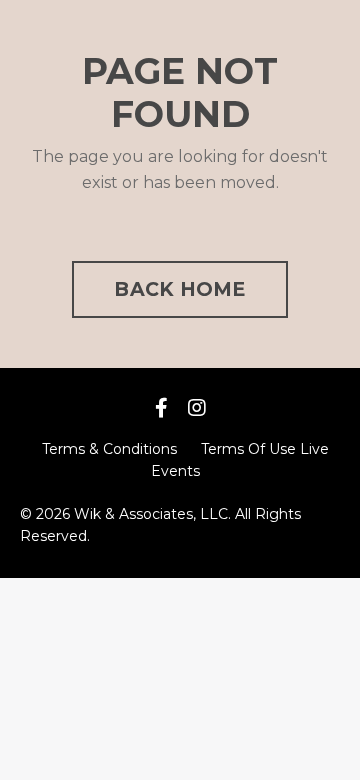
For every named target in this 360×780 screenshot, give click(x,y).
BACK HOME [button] (179, 289)
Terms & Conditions (109, 449)
